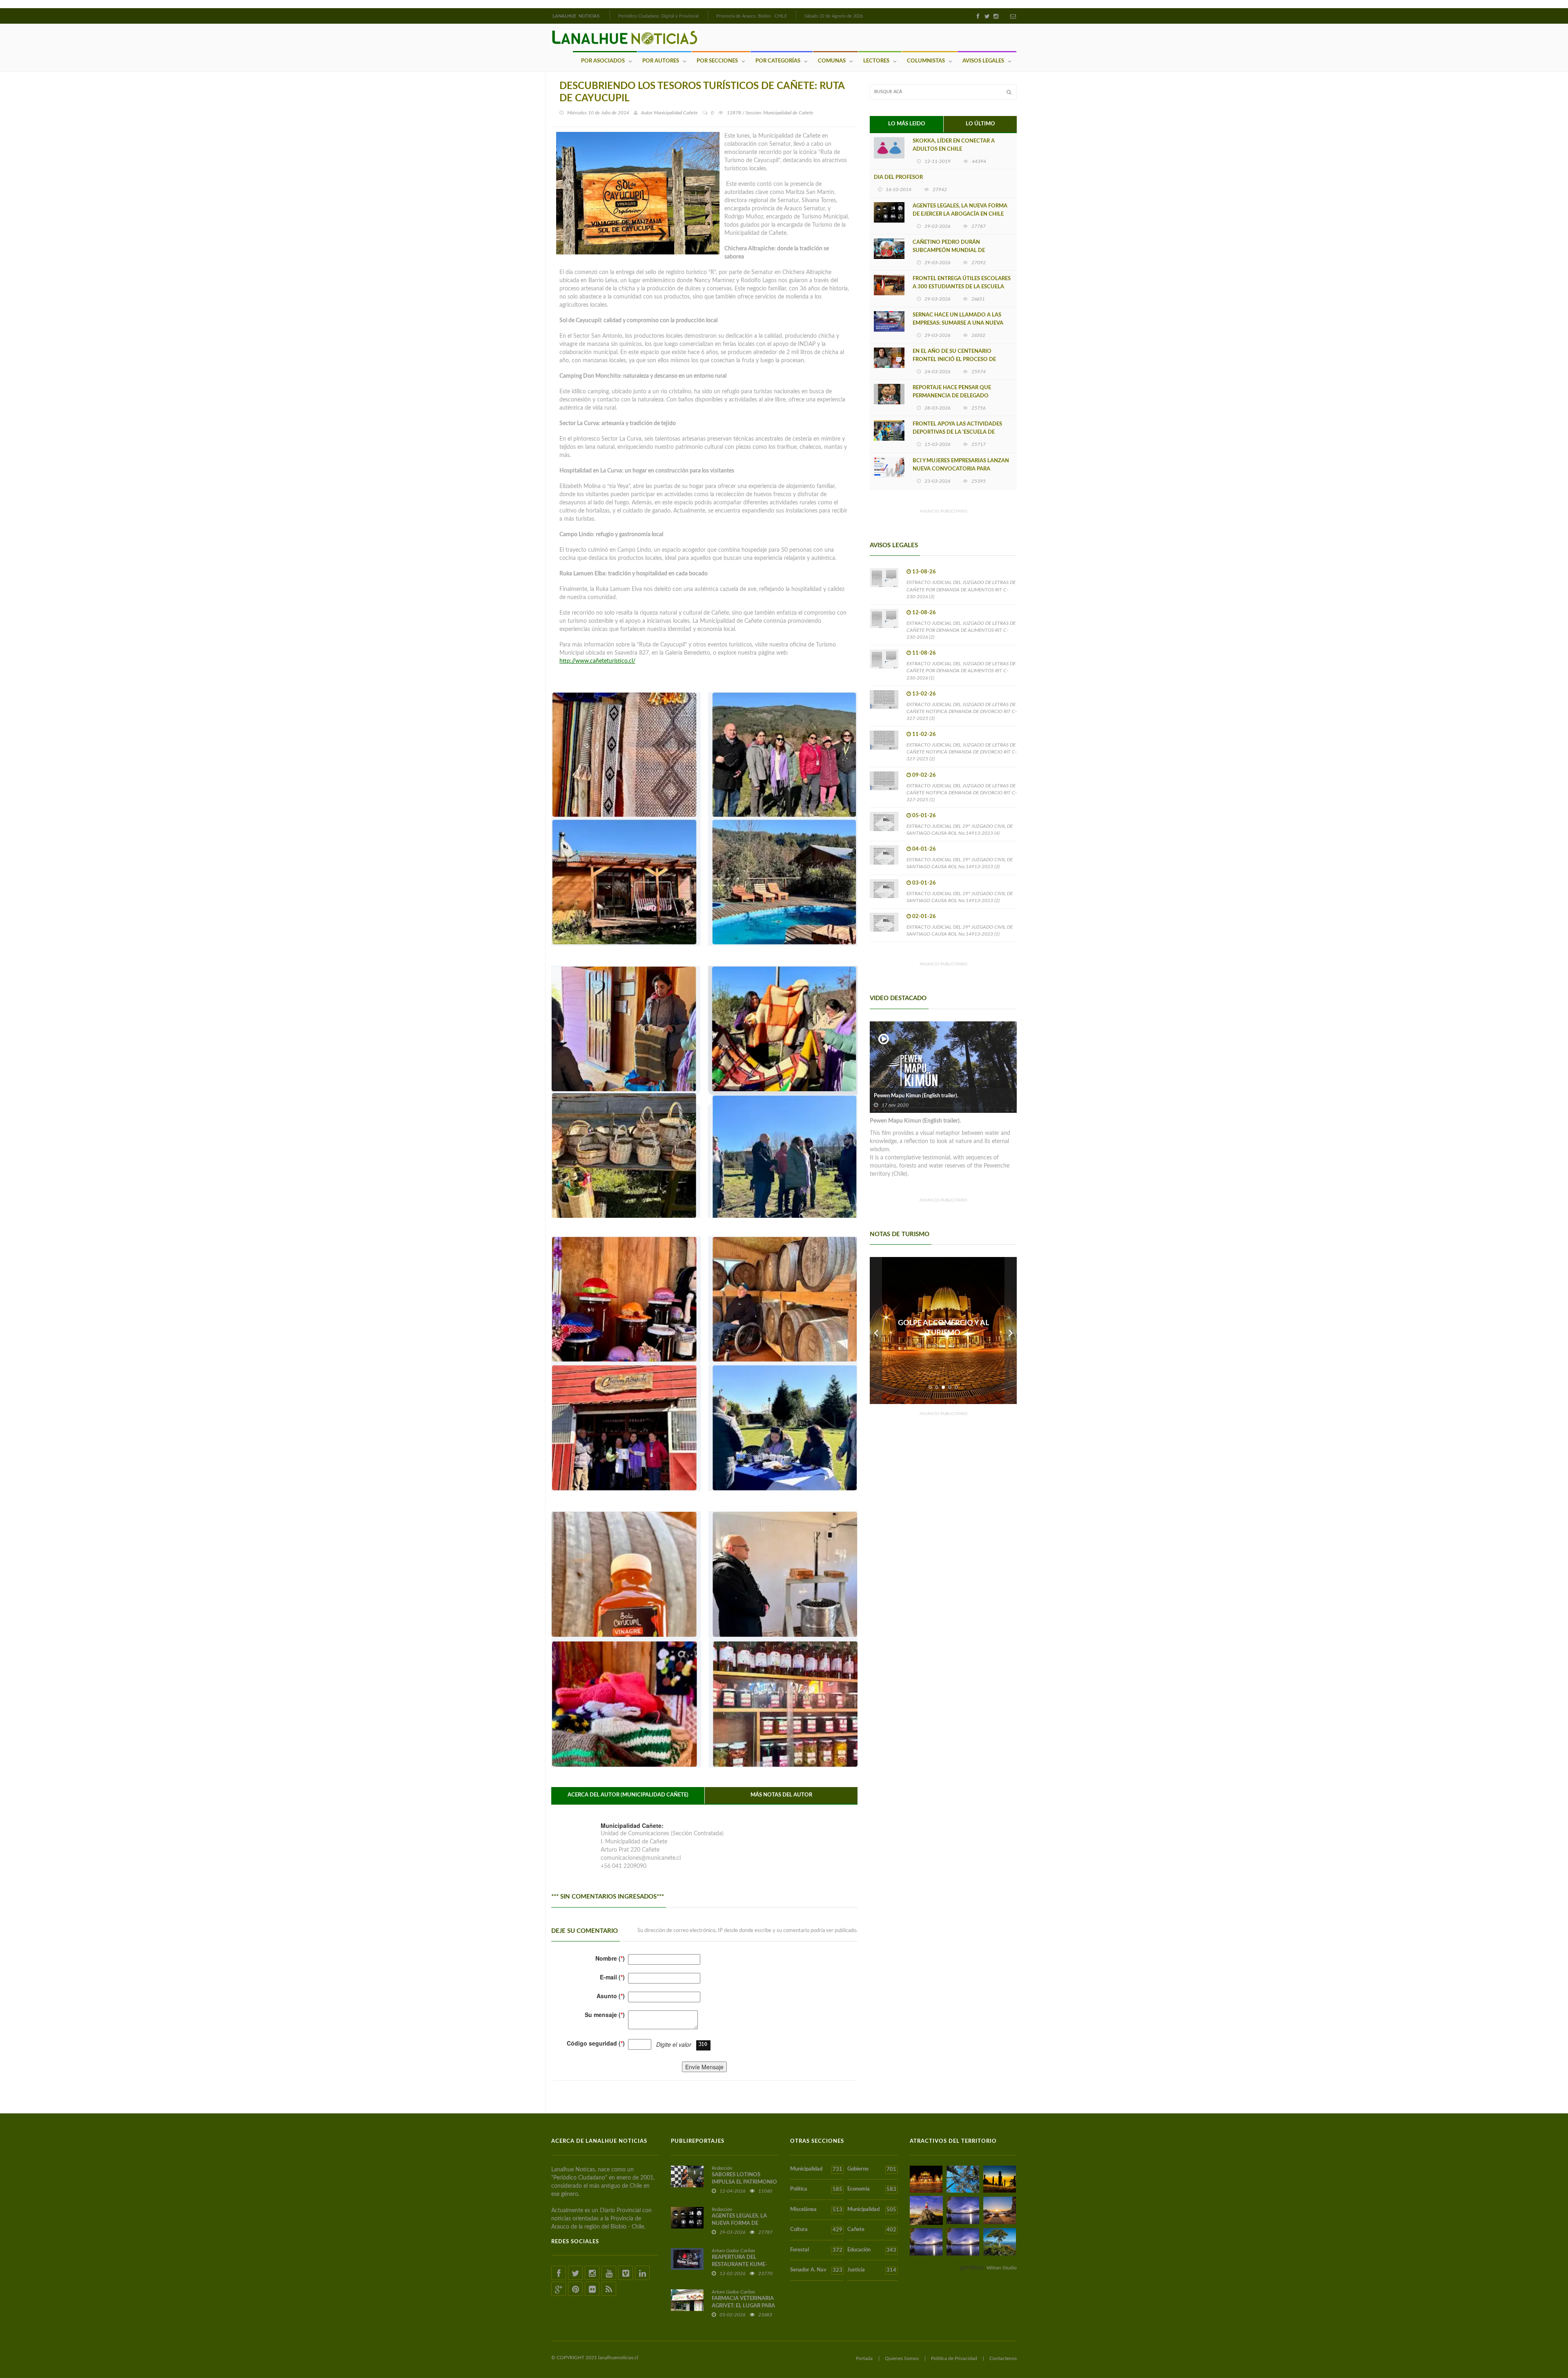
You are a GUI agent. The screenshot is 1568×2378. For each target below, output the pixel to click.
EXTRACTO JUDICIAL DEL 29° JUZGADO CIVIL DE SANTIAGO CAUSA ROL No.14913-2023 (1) (960, 930)
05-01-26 (924, 816)
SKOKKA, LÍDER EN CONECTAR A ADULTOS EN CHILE (954, 145)
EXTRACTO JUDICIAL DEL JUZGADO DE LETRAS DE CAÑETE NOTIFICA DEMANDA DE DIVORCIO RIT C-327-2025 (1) (962, 793)
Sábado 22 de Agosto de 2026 (834, 16)
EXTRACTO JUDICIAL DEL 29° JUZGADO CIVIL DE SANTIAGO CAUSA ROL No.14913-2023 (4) (960, 830)
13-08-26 (924, 572)
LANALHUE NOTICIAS (577, 16)
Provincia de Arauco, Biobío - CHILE (752, 16)
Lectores (876, 61)
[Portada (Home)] (609, 15)
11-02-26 (924, 734)
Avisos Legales (983, 61)
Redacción (722, 2168)
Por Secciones (717, 61)
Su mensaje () (605, 2015)
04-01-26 (924, 849)
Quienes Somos (902, 2358)
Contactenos (1003, 2358)
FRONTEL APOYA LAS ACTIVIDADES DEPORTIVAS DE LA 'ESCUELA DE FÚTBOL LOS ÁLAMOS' (957, 432)
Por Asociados (603, 61)
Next (1011, 1331)
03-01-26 (924, 883)
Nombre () (610, 1958)
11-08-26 (924, 653)
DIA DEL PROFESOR (898, 177)
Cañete (872, 2230)
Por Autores (661, 61)
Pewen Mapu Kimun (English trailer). (916, 1096)
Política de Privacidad (954, 2358)
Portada (864, 2358)
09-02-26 (924, 775)
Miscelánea (816, 2210)
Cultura (816, 2230)
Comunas (832, 61)
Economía (872, 2189)
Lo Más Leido (907, 124)
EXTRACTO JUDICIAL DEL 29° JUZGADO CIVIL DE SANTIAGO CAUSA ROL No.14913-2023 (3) (960, 863)
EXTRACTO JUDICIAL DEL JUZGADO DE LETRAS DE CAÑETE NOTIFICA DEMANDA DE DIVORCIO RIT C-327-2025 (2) (962, 752)
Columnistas (926, 61)
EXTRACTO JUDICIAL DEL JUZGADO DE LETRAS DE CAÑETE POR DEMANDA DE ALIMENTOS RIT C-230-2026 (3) (961, 589)
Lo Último (980, 124)
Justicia (872, 2270)
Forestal (816, 2250)
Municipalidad (816, 2169)
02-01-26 (924, 917)
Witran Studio (1002, 2268)
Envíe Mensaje (704, 2067)
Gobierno (872, 2169)
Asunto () (611, 1996)
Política (816, 2189)
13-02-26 (924, 694)
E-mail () (612, 1977)
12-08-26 (924, 613)
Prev (876, 1331)
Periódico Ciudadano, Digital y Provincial (658, 16)
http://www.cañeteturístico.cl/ (597, 661)
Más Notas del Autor (781, 1795)
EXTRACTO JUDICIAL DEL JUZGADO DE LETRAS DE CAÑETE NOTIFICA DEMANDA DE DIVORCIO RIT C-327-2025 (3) (962, 711)
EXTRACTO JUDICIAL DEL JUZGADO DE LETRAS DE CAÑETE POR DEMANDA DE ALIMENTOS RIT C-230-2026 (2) (961, 630)
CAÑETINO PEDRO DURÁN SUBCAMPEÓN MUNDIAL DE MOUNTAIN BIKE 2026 (949, 251)
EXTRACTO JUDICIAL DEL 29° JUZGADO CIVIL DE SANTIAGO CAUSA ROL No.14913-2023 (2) (960, 897)
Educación (872, 2250)
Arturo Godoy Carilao (733, 2251)
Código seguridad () (596, 2043)
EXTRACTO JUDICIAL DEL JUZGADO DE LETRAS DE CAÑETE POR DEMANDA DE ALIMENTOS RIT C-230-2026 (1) (961, 671)
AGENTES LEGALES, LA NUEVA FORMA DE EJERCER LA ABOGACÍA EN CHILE (960, 210)
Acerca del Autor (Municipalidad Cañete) (628, 1795)
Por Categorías (778, 61)
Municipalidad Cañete (676, 113)
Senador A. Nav (816, 2270)
